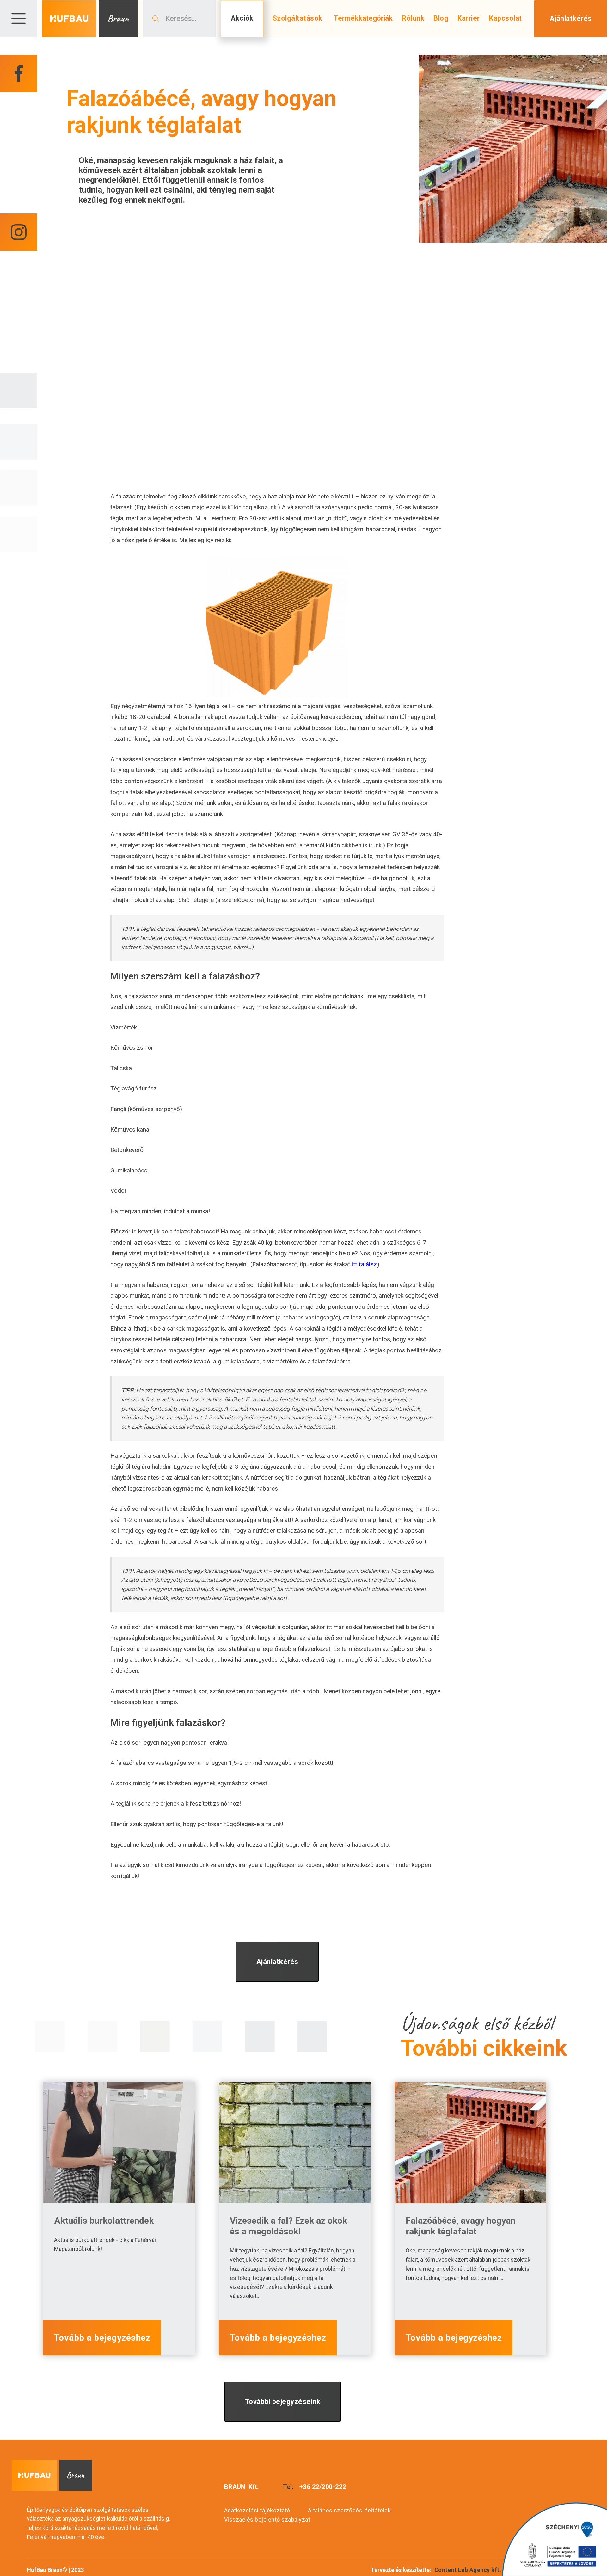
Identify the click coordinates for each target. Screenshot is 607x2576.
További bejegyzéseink (283, 2402)
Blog (441, 18)
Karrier (469, 18)
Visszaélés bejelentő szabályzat (267, 2520)
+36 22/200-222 (323, 2487)
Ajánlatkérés (570, 19)
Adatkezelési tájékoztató (257, 2510)
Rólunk (413, 18)
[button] (18, 19)
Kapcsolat (506, 18)
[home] (90, 19)
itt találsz (364, 1264)
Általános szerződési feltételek (349, 2510)
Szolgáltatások (297, 18)
